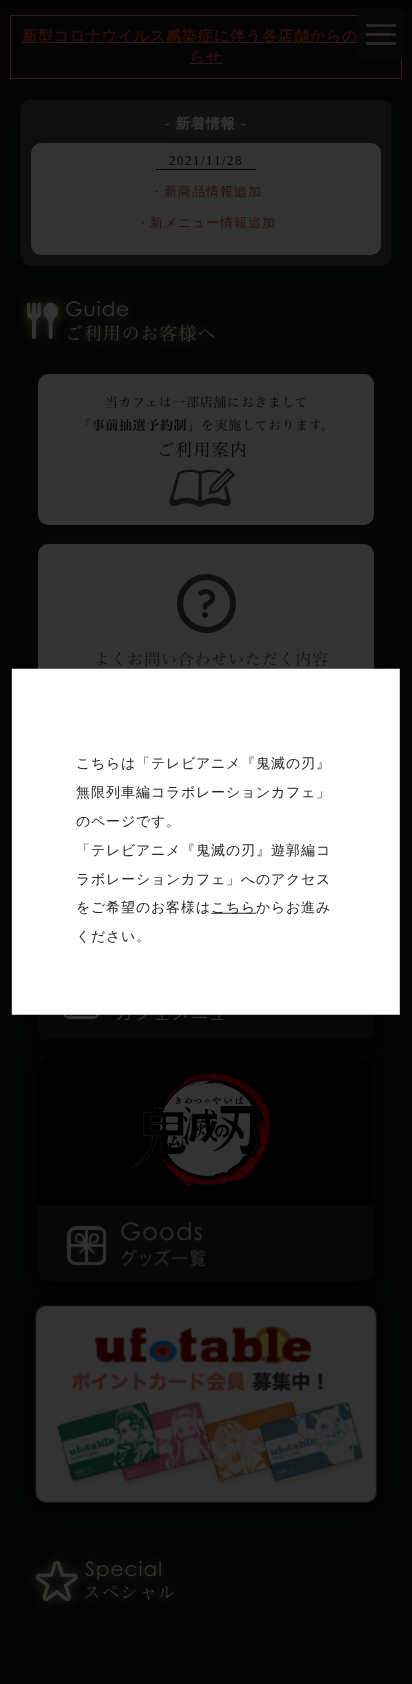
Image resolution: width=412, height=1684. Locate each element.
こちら (233, 907)
